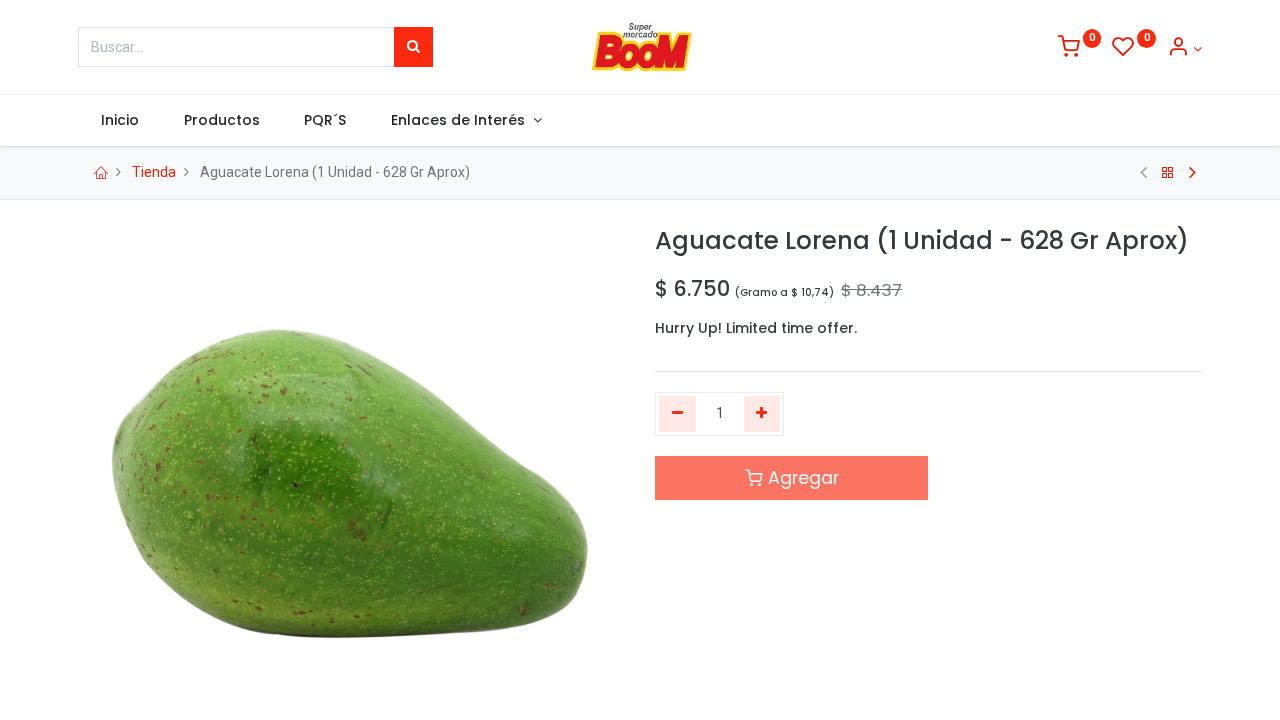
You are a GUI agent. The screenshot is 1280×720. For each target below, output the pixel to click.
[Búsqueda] (413, 47)
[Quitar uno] (677, 414)
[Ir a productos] (1168, 173)
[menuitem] (119, 121)
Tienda (154, 172)
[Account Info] (1184, 49)
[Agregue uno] (762, 414)
